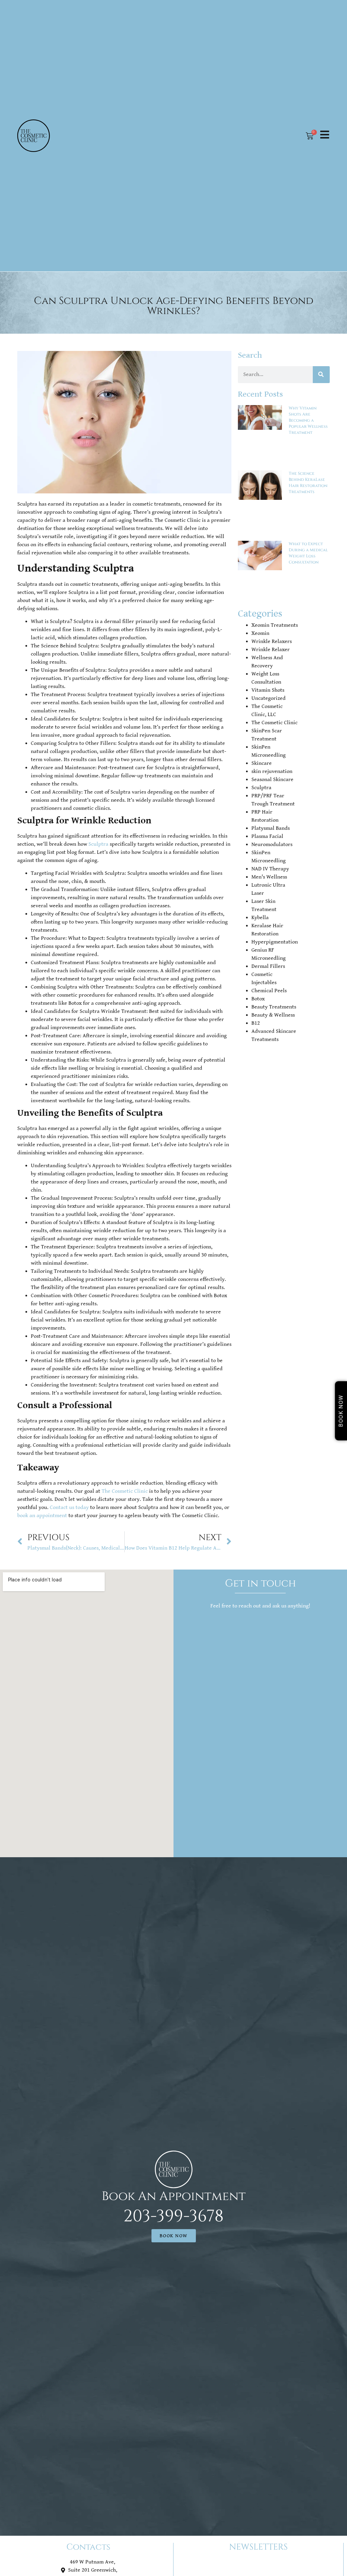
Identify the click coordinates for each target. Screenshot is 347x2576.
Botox (258, 999)
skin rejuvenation (272, 771)
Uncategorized (269, 698)
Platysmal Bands (271, 828)
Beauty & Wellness (273, 1015)
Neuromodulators (272, 845)
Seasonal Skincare (272, 780)
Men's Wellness (269, 877)
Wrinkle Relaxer (271, 650)
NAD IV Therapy (270, 869)
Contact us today (69, 1507)
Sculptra (98, 844)
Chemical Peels (269, 991)
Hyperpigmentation (275, 942)
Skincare (262, 763)
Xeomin (260, 633)
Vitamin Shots (268, 690)
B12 (256, 1023)
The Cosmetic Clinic (125, 1491)
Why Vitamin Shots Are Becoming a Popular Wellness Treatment (308, 420)
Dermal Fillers (268, 966)
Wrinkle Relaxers (272, 641)
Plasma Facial (267, 836)
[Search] (321, 375)
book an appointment (42, 1516)
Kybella (260, 918)
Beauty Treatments (274, 1007)
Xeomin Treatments (275, 625)
